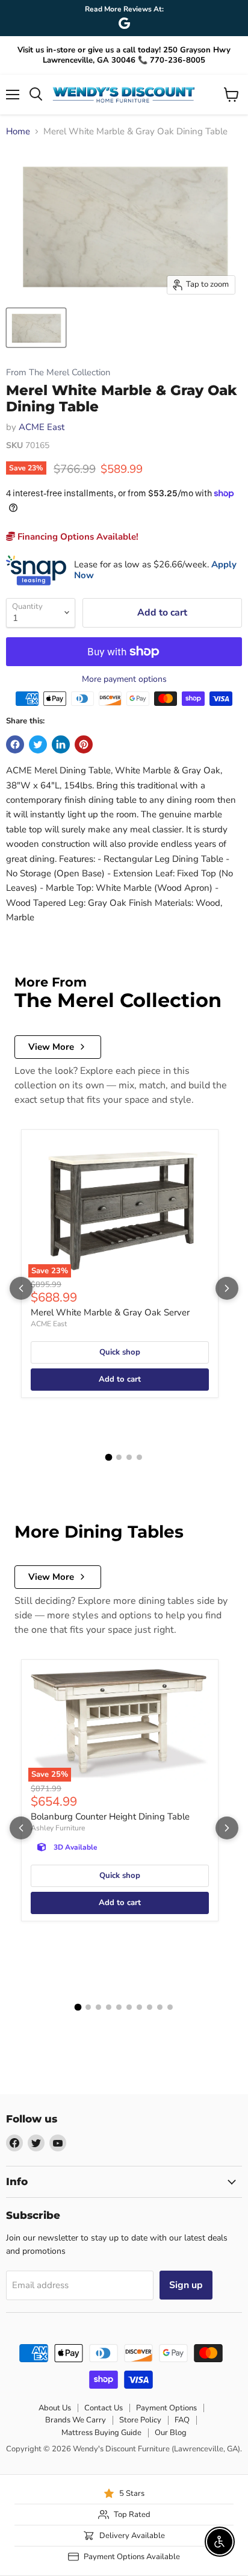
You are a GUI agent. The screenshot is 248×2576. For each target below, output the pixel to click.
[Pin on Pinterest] (84, 744)
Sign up (186, 2285)
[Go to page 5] (119, 2007)
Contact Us (104, 2408)
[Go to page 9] (160, 2007)
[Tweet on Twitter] (38, 744)
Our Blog (171, 2433)
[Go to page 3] (129, 1457)
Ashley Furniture (58, 1828)
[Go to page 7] (139, 2007)
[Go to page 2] (119, 1457)
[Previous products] (21, 1288)
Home (18, 132)
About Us (55, 2408)
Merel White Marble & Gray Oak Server (110, 1312)
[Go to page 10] (170, 2007)
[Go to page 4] (139, 1457)
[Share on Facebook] (15, 744)
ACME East (42, 427)
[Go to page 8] (150, 2007)
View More (51, 1047)
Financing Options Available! (77, 537)
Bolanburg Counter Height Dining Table (110, 1817)
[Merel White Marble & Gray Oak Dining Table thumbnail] (36, 328)
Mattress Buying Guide (101, 2433)
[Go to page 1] (109, 1458)
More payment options (124, 679)
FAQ (182, 2420)
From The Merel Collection (58, 373)
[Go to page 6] (129, 2007)
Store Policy (140, 2420)
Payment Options (166, 2408)
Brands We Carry (76, 2420)
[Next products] (227, 1288)
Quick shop (120, 1352)
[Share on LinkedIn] (61, 744)
